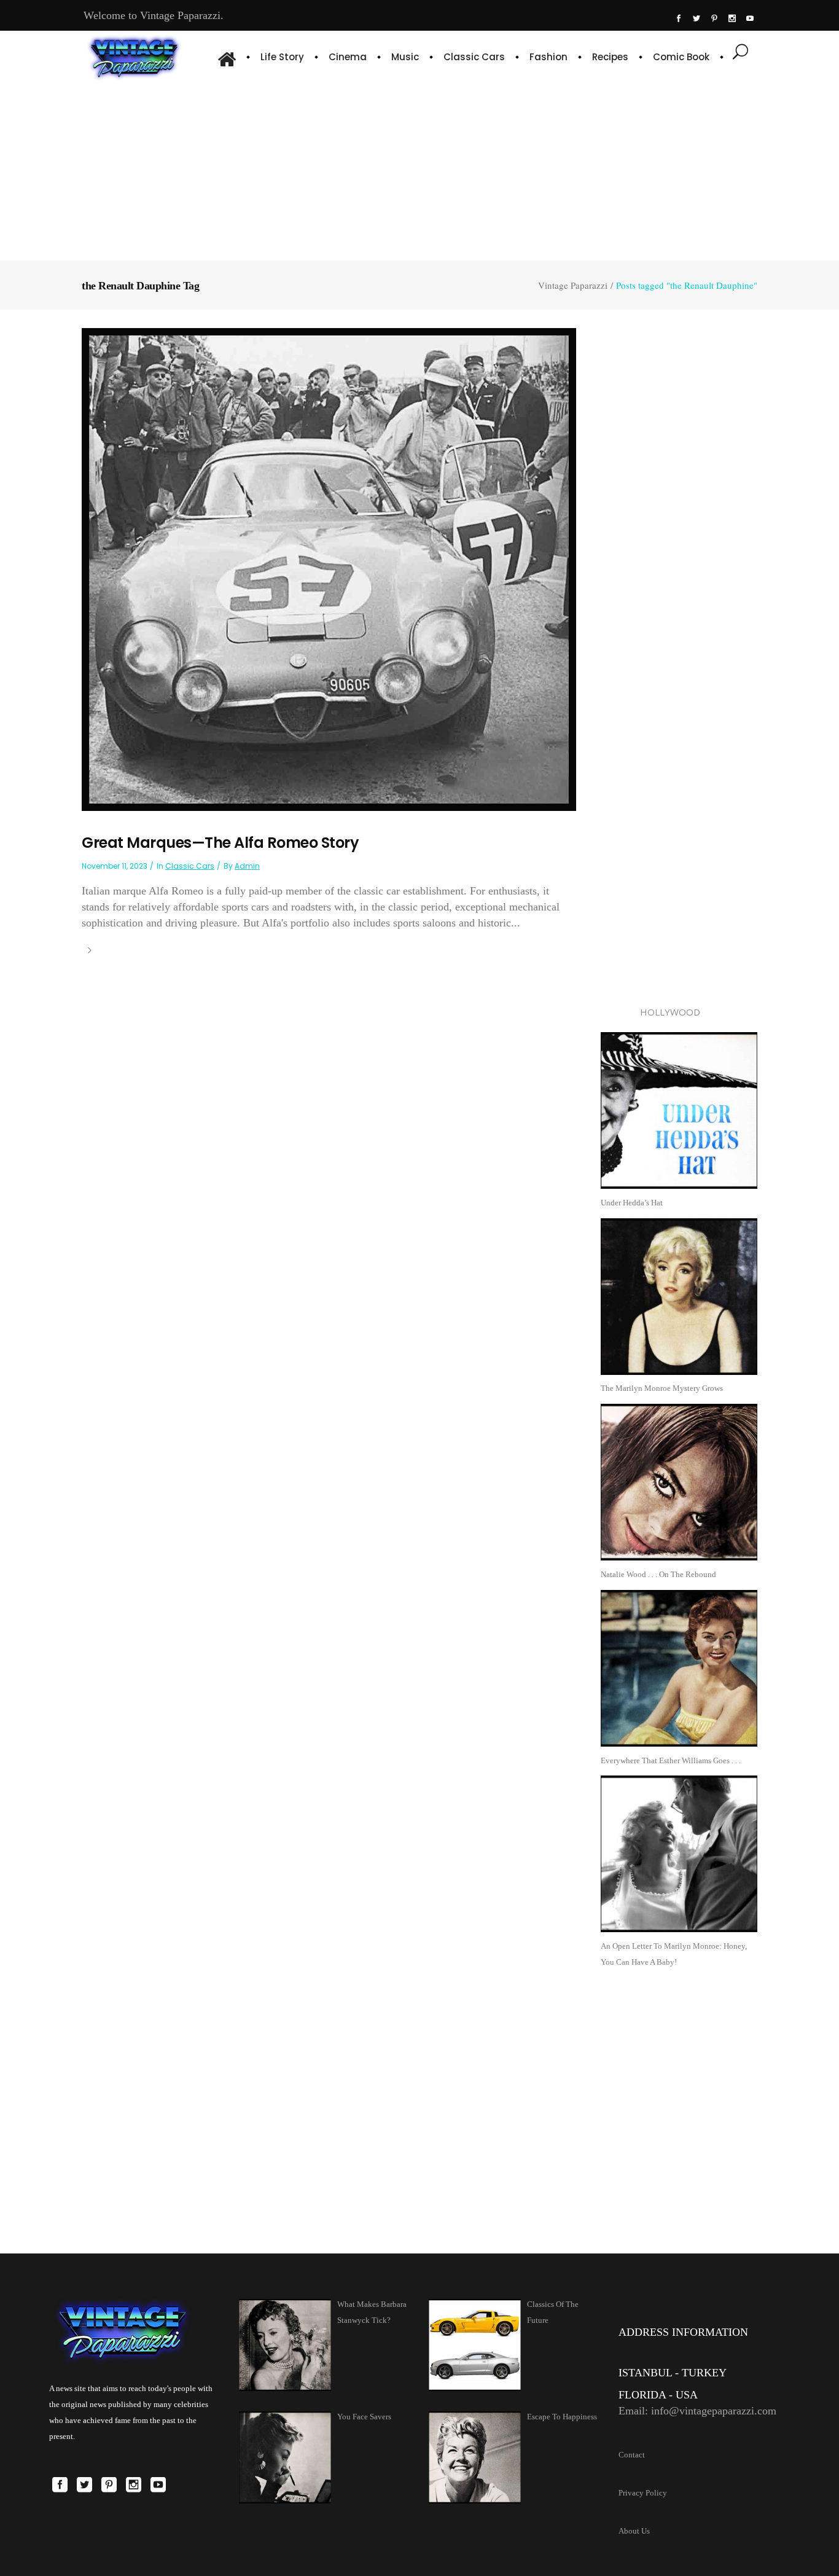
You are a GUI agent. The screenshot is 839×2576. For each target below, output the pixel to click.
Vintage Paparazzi (573, 285)
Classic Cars (190, 866)
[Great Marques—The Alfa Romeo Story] (329, 569)
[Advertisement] (420, 169)
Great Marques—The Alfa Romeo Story (220, 843)
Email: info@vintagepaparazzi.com (697, 2411)
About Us (634, 2531)
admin (247, 866)
